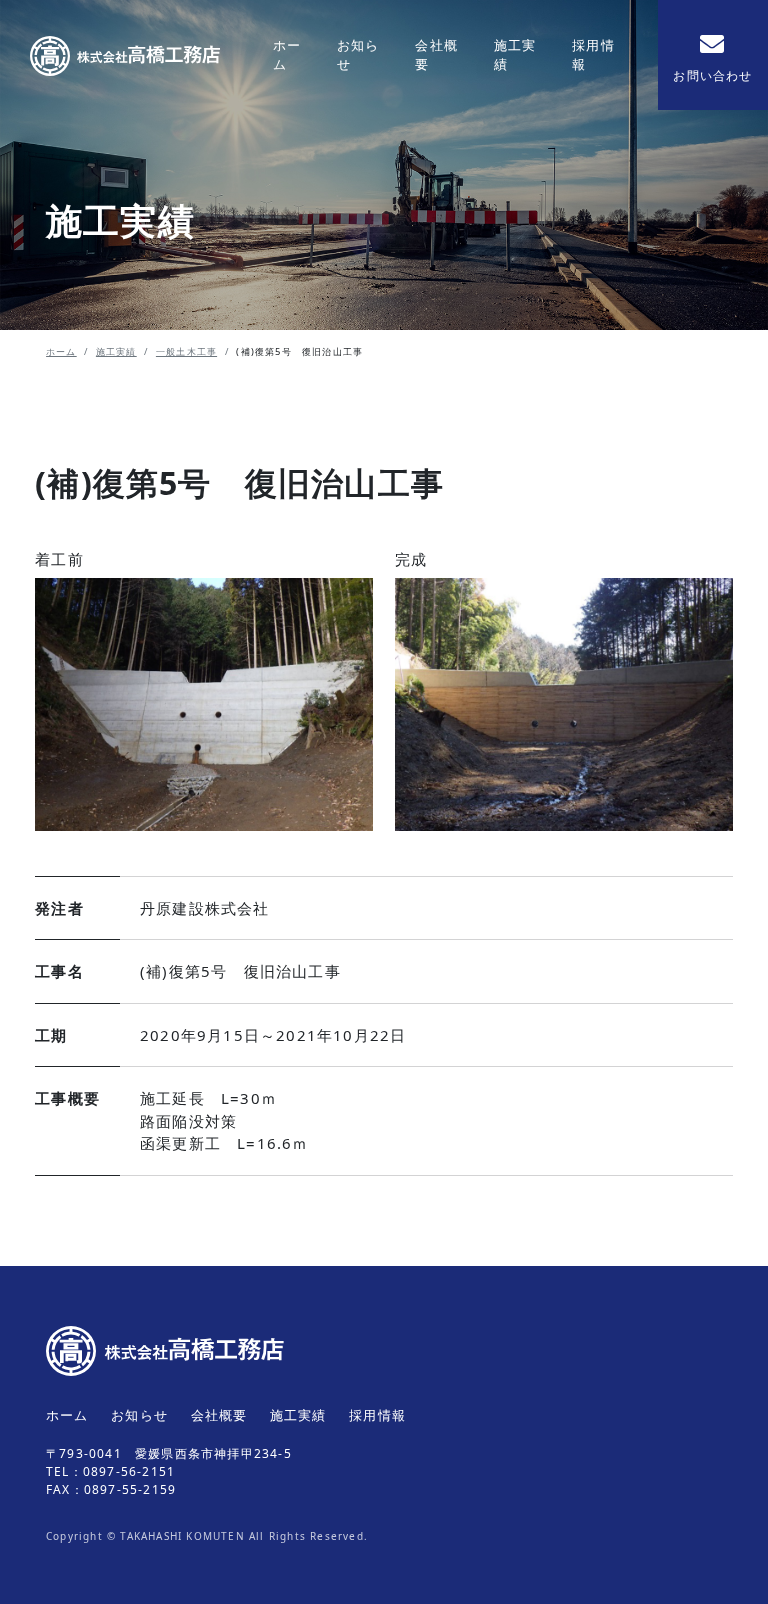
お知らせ (358, 55)
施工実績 (515, 55)
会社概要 (436, 55)
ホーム (287, 55)
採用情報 (593, 55)
